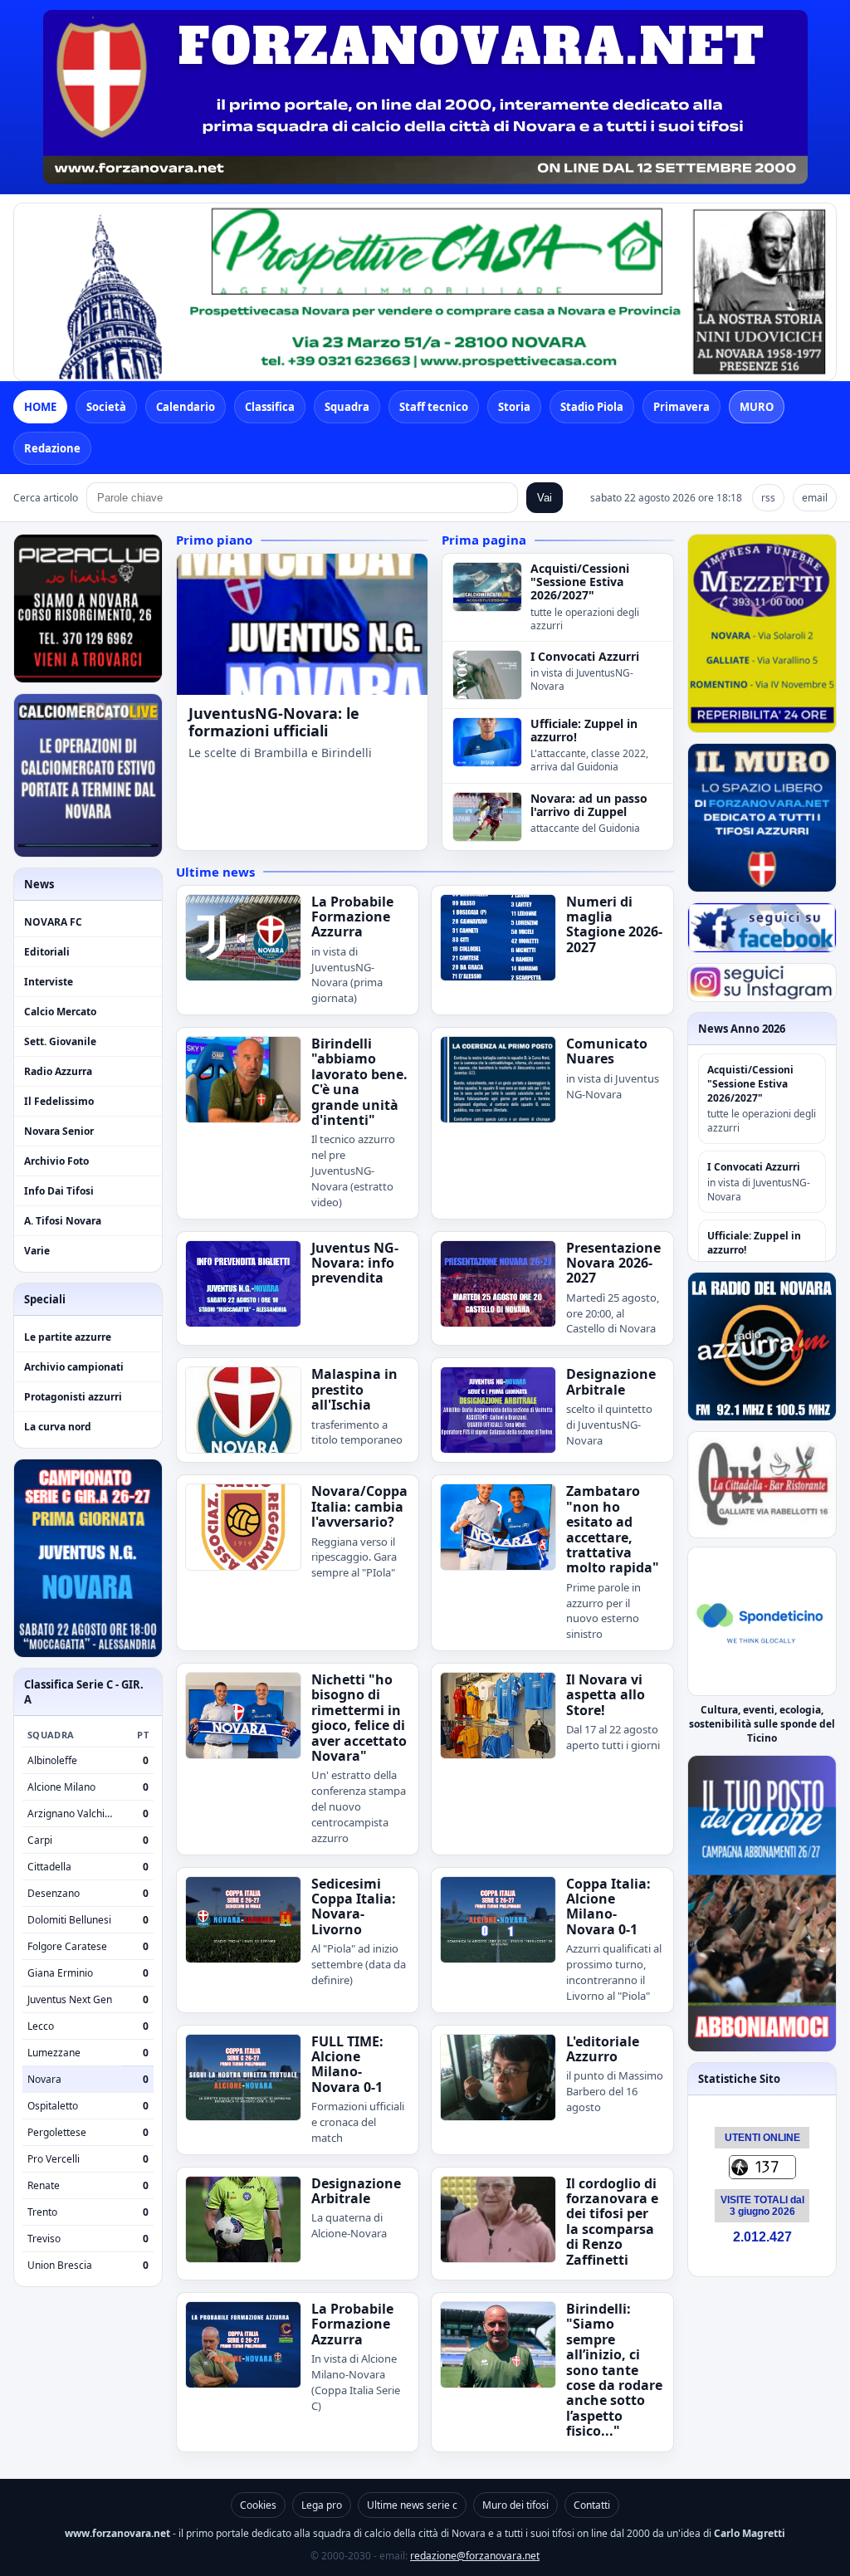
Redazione (52, 448)
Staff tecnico (434, 407)
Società (106, 407)
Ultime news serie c (412, 2505)
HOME (40, 407)
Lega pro (322, 2505)
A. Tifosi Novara (63, 1221)
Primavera (681, 407)
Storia (514, 407)
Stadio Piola (592, 407)
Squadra (347, 407)
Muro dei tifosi (515, 2505)
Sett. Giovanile (60, 1041)
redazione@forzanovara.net (475, 2556)
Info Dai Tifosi (59, 1191)
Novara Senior (59, 1131)
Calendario (186, 407)
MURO (757, 407)
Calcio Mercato (60, 1012)
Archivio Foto (56, 1161)
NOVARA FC (53, 922)
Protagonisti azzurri (73, 1397)
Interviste (49, 982)
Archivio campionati (74, 1367)
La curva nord (58, 1427)
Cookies (258, 2505)
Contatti (592, 2505)
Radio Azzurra (58, 1071)
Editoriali (47, 952)
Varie (37, 1251)
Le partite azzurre (68, 1337)
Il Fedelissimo (59, 1101)
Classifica (270, 407)
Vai (545, 498)
